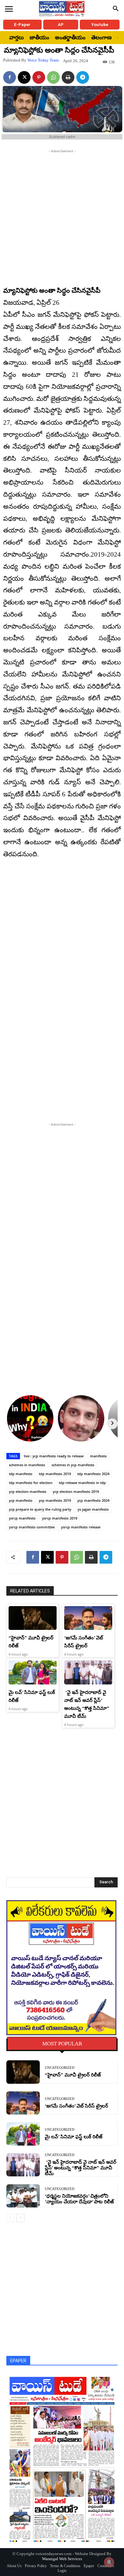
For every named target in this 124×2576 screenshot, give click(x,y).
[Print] (68, 77)
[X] (24, 77)
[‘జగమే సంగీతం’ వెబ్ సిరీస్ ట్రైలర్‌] (88, 1618)
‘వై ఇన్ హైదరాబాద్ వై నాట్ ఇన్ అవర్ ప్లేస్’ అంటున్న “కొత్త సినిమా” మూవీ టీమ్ (81, 2168)
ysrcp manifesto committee (32, 1527)
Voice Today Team (43, 60)
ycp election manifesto (28, 1491)
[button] (116, 9)
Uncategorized (60, 2068)
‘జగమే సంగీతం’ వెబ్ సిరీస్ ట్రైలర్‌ (76, 2106)
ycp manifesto (21, 1500)
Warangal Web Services (62, 2559)
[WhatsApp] (53, 77)
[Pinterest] (39, 77)
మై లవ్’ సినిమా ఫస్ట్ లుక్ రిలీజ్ (74, 2137)
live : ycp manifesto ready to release (54, 1456)
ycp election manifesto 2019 (76, 1491)
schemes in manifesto (27, 1465)
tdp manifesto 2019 (55, 1474)
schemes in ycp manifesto (73, 1465)
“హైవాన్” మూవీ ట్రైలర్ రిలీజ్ (73, 2075)
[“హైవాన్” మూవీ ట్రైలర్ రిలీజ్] (33, 1618)
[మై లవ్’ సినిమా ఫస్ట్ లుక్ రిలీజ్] (33, 1672)
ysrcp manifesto (22, 1518)
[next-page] (21, 2218)
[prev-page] (10, 2218)
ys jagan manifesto (93, 1509)
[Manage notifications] (109, 2562)
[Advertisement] (62, 216)
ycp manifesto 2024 (93, 1500)
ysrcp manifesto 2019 (60, 1518)
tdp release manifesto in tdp (82, 1483)
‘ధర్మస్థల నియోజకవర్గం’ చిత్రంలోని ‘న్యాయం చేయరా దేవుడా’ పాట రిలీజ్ (79, 2199)
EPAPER (18, 2361)
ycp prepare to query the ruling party (40, 1509)
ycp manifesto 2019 (55, 1500)
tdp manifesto (21, 1474)
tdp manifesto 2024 (93, 1474)
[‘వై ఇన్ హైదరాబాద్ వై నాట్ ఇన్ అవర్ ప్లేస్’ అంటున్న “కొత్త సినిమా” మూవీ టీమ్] (88, 1672)
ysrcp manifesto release (81, 1527)
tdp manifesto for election (31, 1483)
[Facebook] (10, 77)
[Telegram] (83, 77)
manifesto (98, 1456)
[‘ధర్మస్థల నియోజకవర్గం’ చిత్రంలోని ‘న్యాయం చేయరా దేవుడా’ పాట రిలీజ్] (23, 2196)
